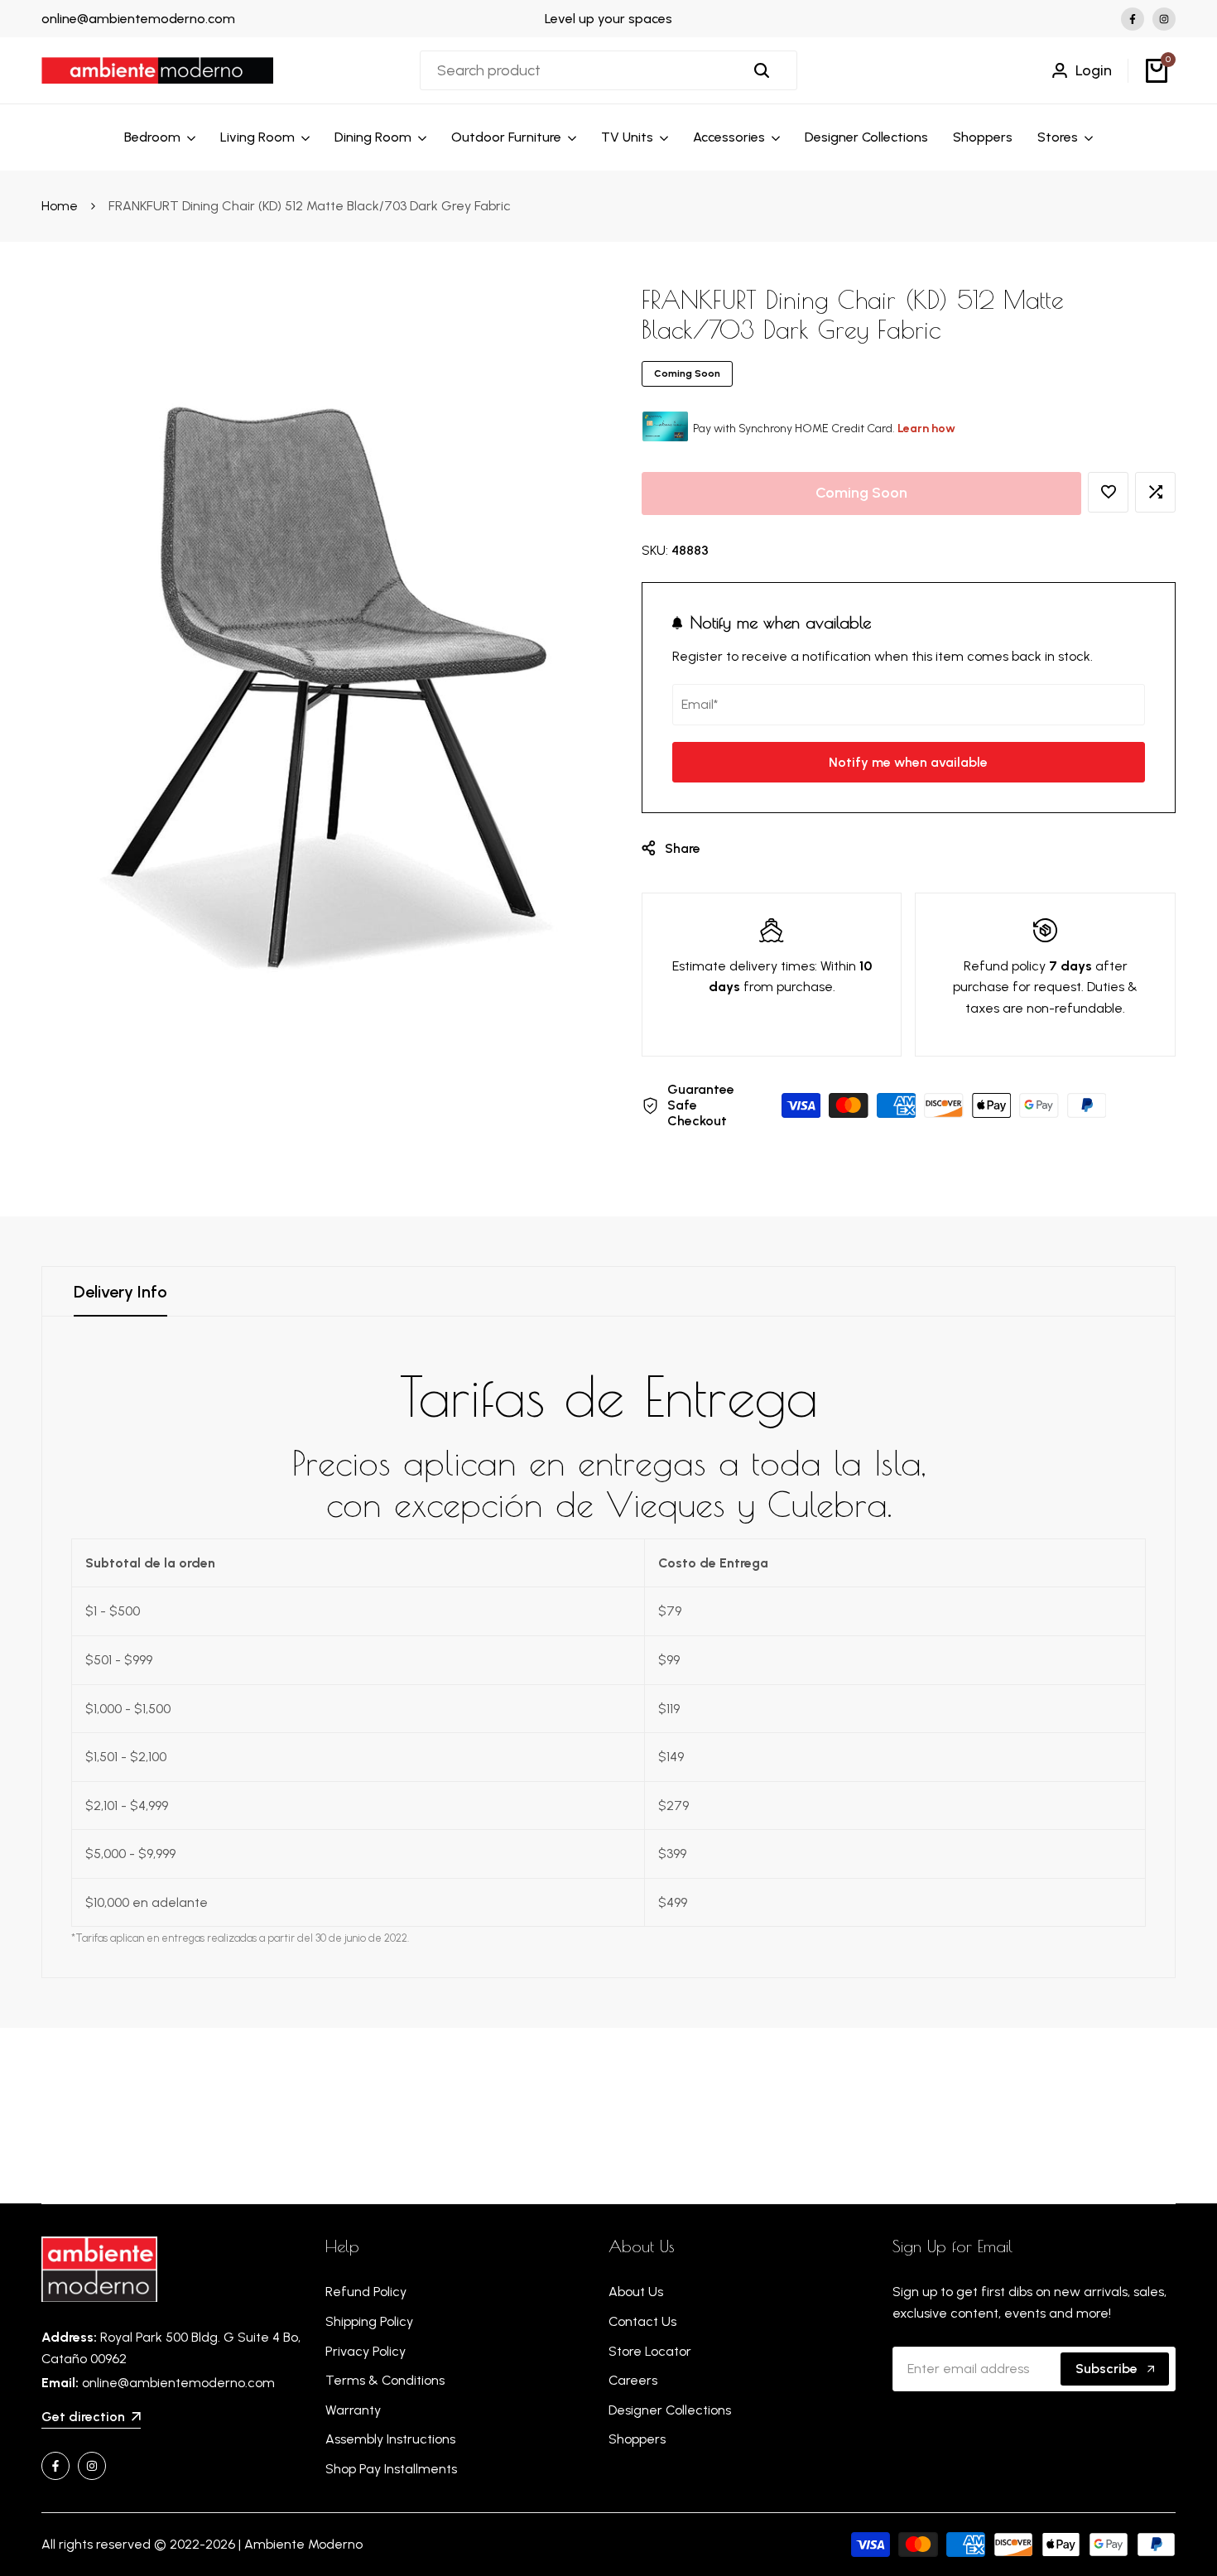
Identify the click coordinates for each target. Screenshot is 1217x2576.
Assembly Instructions (390, 2439)
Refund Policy (366, 2292)
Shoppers (637, 2439)
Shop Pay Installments (391, 2469)
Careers (633, 2380)
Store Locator (650, 2351)
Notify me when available (908, 762)
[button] (1108, 492)
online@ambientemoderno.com (138, 19)
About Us (636, 2292)
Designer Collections (670, 2410)
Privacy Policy (366, 2351)
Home (60, 206)
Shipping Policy (369, 2321)
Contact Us (642, 2321)
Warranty (353, 2410)
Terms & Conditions (385, 2380)
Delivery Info (120, 1292)
